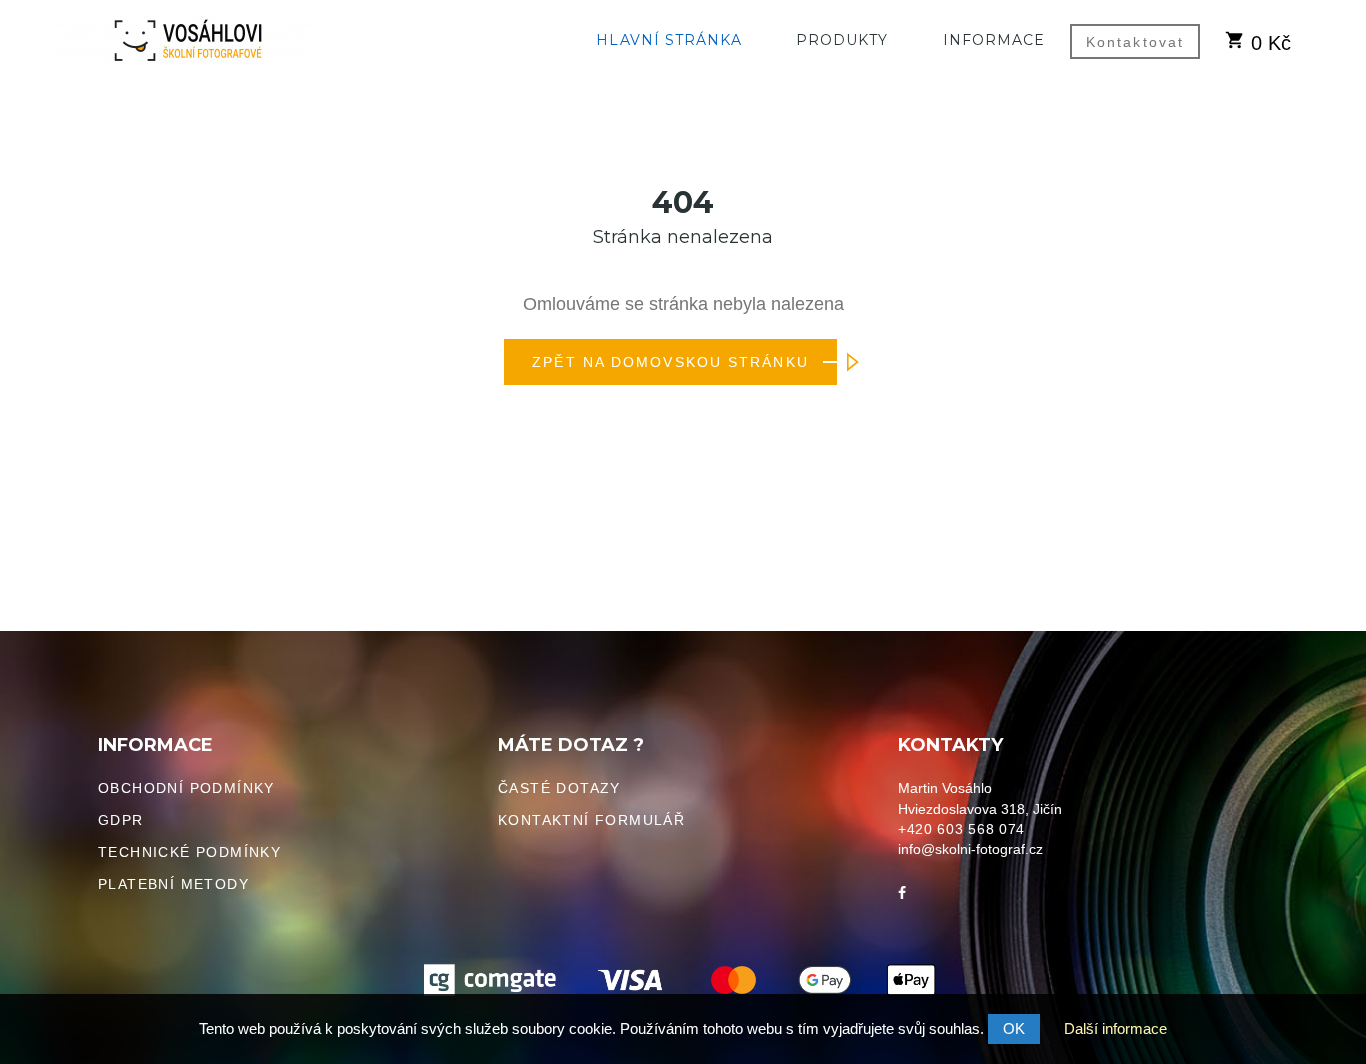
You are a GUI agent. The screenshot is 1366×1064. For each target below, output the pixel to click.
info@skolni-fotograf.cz (970, 849)
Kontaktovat (1135, 42)
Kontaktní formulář (591, 820)
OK (1014, 1028)
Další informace (1115, 1028)
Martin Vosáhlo (945, 788)
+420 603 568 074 (961, 829)
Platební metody (173, 884)
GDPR (121, 820)
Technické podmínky (189, 852)
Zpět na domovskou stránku (670, 362)
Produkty (842, 40)
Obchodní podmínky (186, 788)
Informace (994, 40)
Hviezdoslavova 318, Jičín (980, 809)
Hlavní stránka (669, 40)
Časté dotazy (559, 788)
